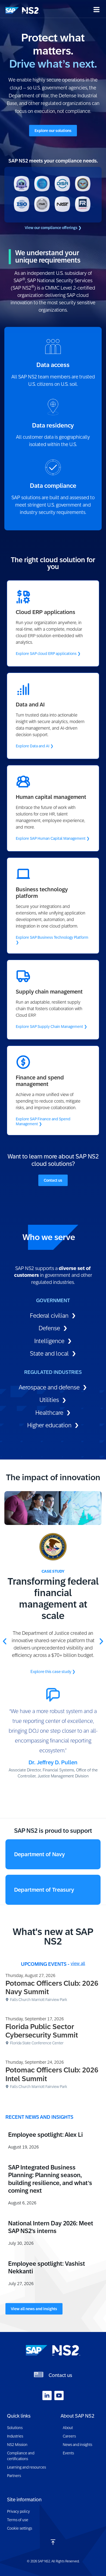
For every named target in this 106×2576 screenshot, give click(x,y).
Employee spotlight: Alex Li (46, 2135)
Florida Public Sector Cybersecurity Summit (42, 2031)
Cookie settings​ (20, 2528)
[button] (5, 1641)
